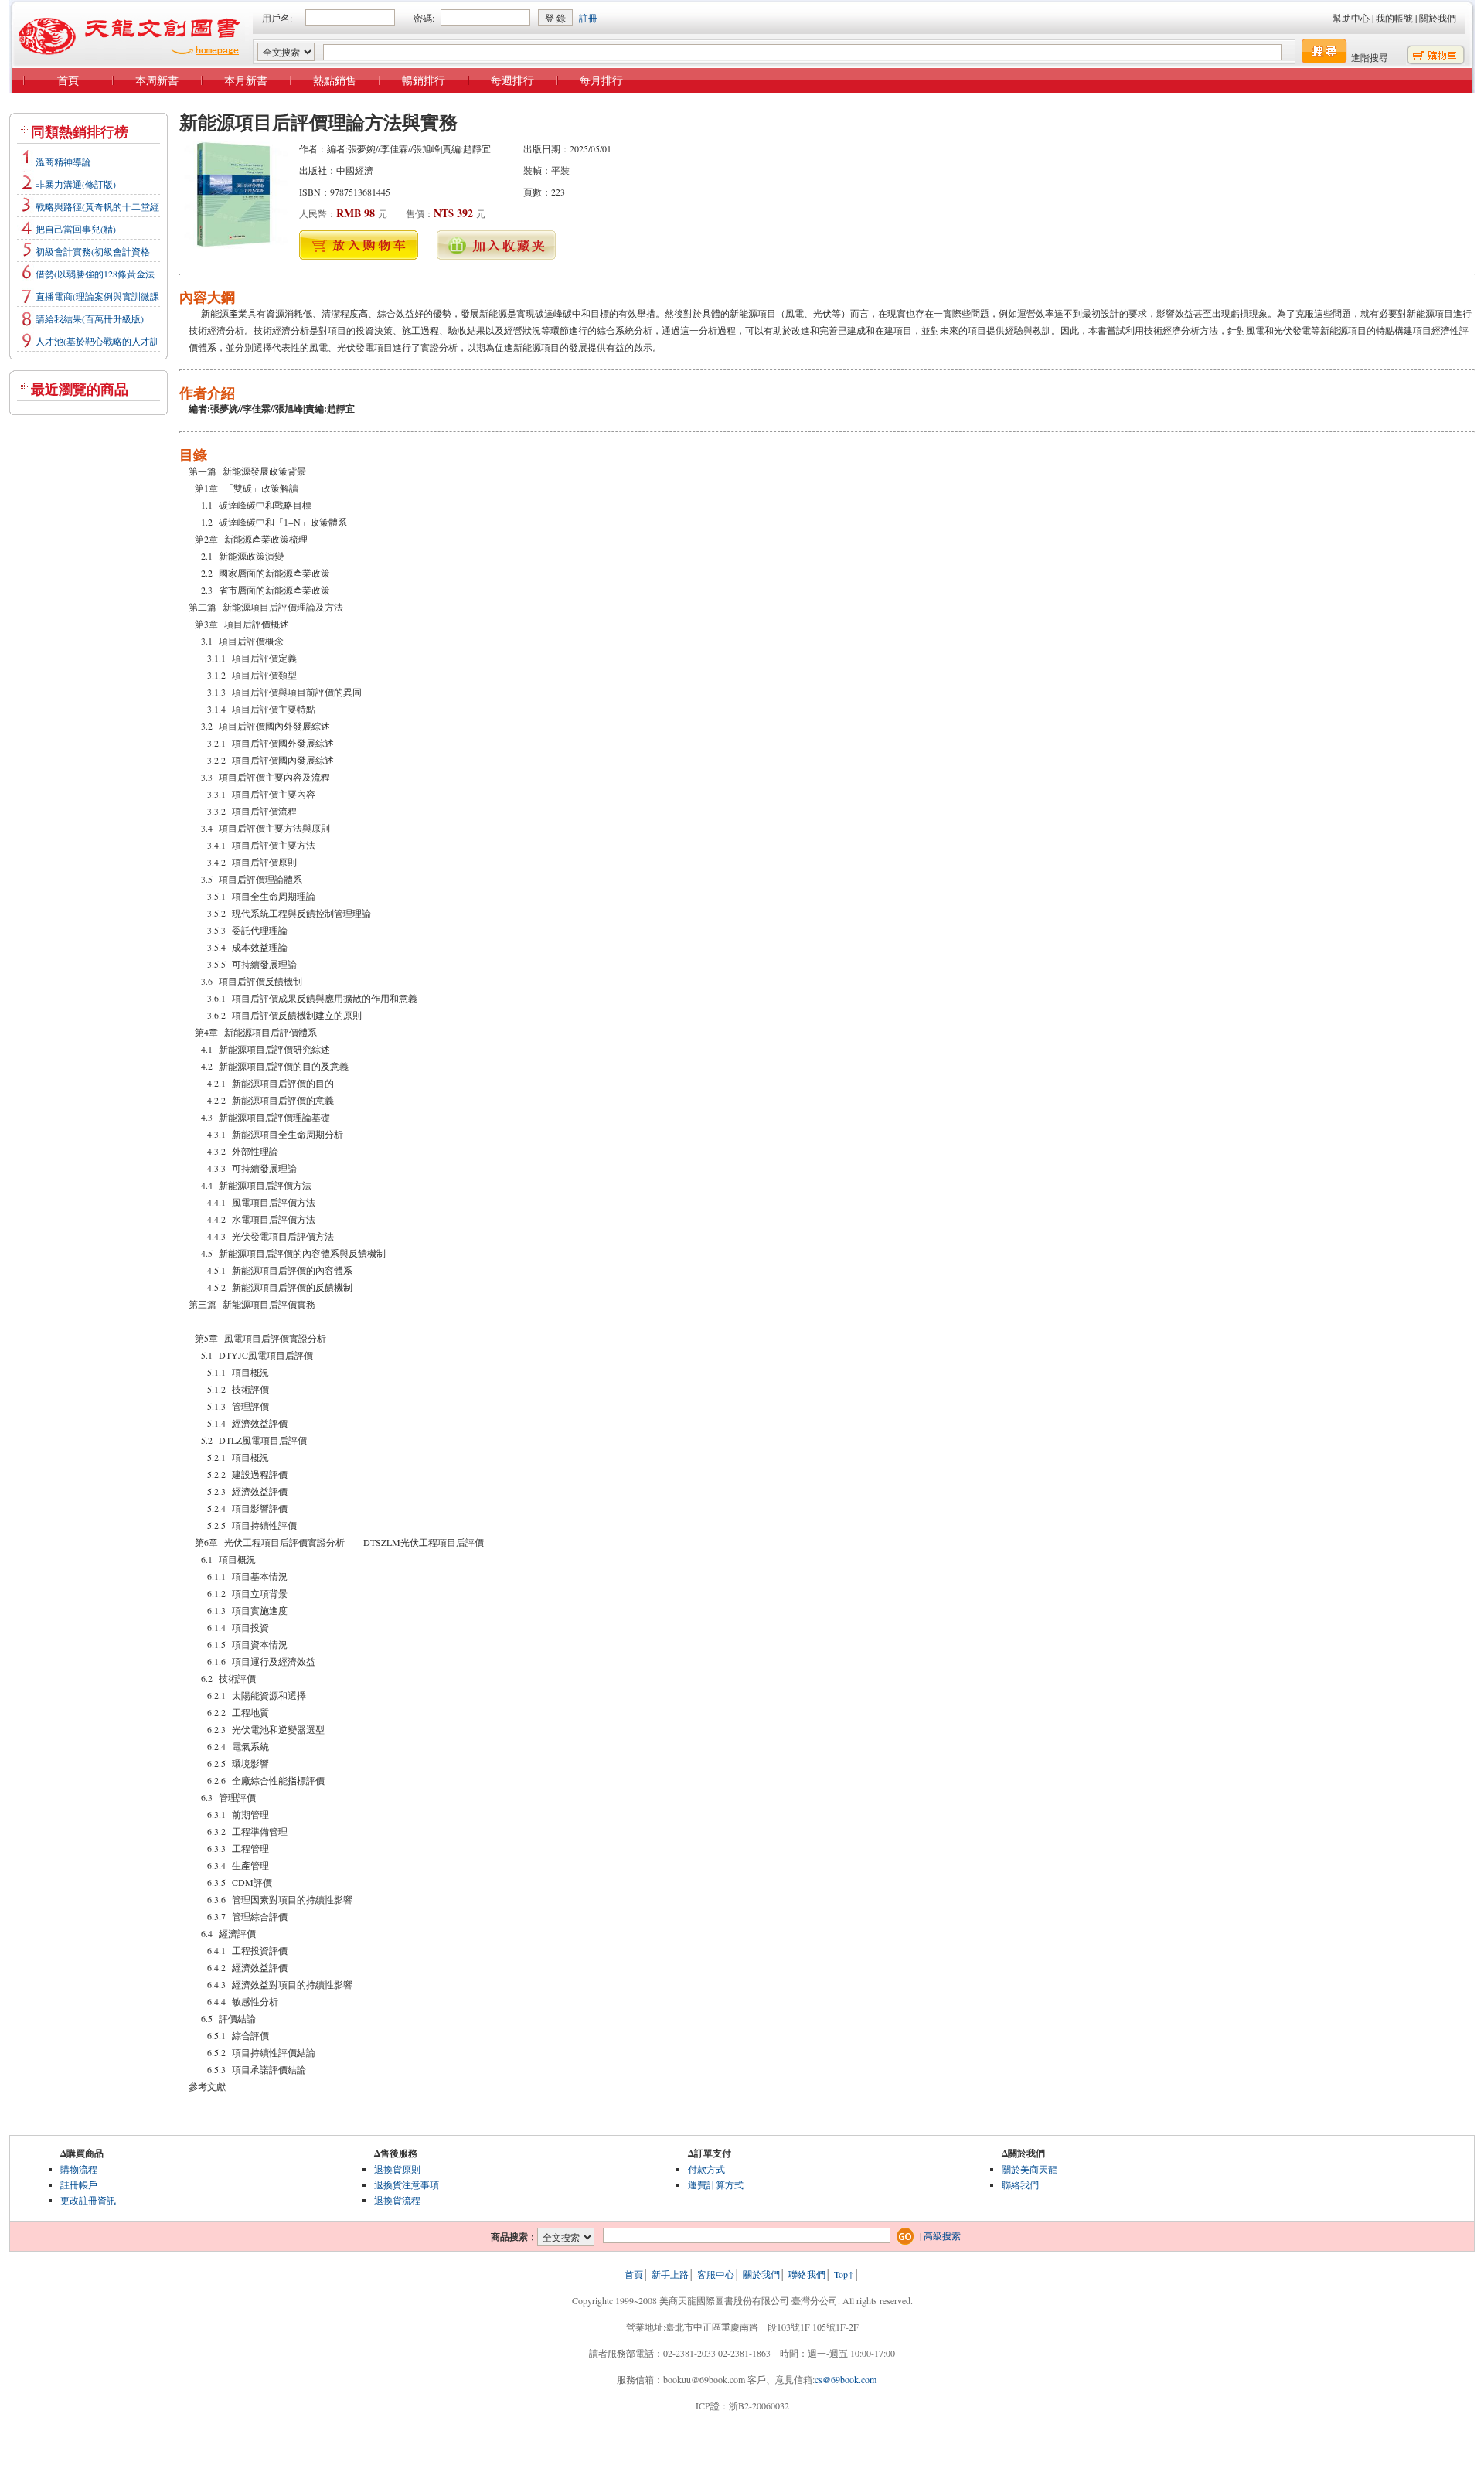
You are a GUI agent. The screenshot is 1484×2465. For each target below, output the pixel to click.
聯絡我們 (1020, 2184)
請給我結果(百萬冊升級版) (90, 318)
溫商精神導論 (63, 162)
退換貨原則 (397, 2169)
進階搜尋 (1370, 57)
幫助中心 (1351, 18)
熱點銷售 (335, 80)
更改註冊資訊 (88, 2200)
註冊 (588, 18)
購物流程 (79, 2169)
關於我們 (1438, 18)
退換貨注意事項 (407, 2184)
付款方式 (706, 2169)
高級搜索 (942, 2235)
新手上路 (670, 2274)
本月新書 (246, 80)
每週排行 (512, 80)
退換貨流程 (397, 2200)
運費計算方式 (716, 2184)
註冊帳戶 (79, 2184)
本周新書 (157, 80)
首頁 (68, 80)
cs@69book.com (846, 2379)
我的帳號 (1394, 18)
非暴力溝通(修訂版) (76, 184)
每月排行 (601, 80)
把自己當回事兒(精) (76, 229)
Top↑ (844, 2274)
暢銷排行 (424, 80)
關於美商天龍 (1030, 2169)
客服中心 (716, 2274)
